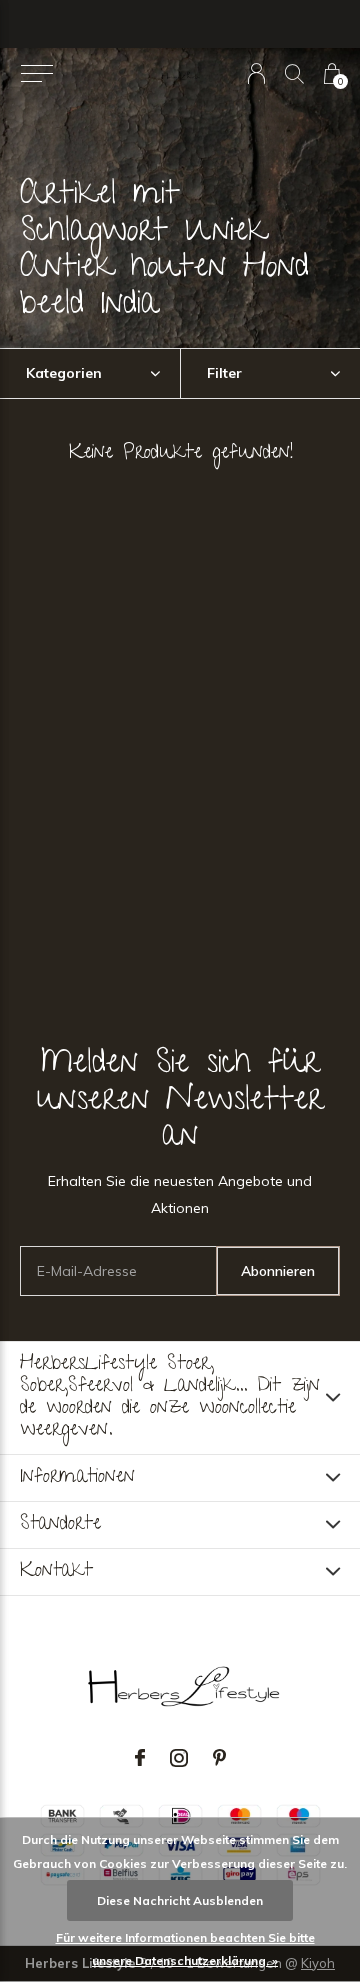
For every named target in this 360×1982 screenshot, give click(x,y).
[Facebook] (140, 1758)
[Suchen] (294, 73)
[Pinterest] (219, 1758)
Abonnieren (278, 1271)
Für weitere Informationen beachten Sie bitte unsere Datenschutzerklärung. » (185, 1949)
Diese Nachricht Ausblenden (180, 1900)
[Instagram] (179, 1758)
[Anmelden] (256, 73)
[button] (36, 74)
